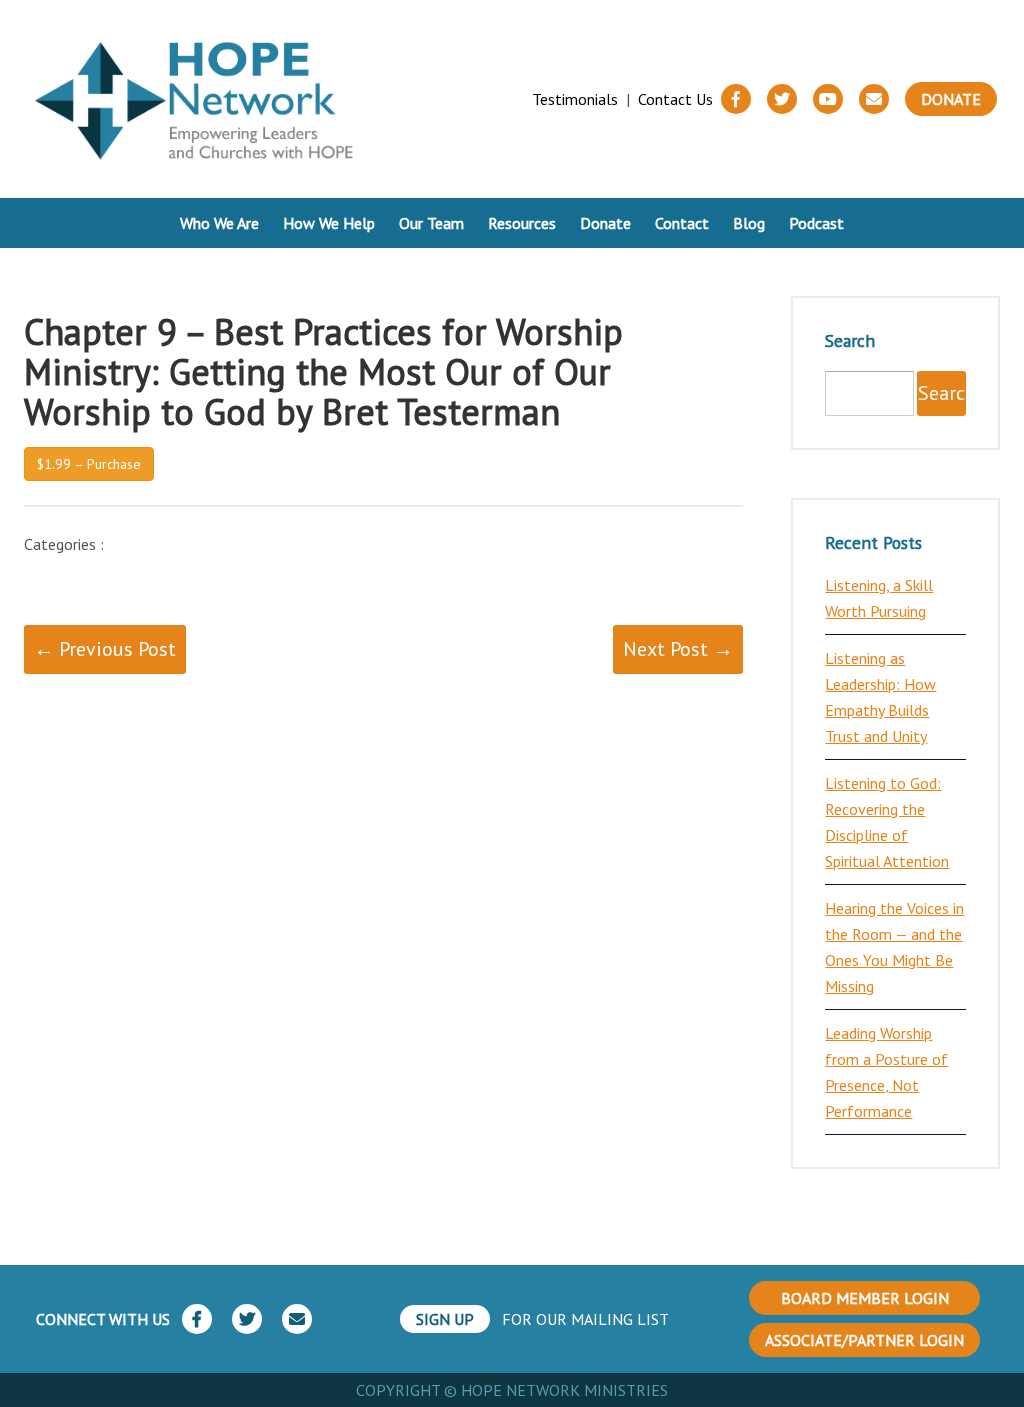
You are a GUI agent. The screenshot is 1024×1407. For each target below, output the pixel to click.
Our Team (431, 223)
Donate (951, 99)
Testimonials (575, 99)
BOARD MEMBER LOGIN (865, 1298)
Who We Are (219, 223)
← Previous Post (105, 649)
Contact (682, 223)
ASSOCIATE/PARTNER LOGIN (864, 1340)
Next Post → (678, 649)
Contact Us (675, 99)
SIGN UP (445, 1319)
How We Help (329, 223)
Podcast (816, 223)
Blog (749, 223)
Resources (522, 223)
